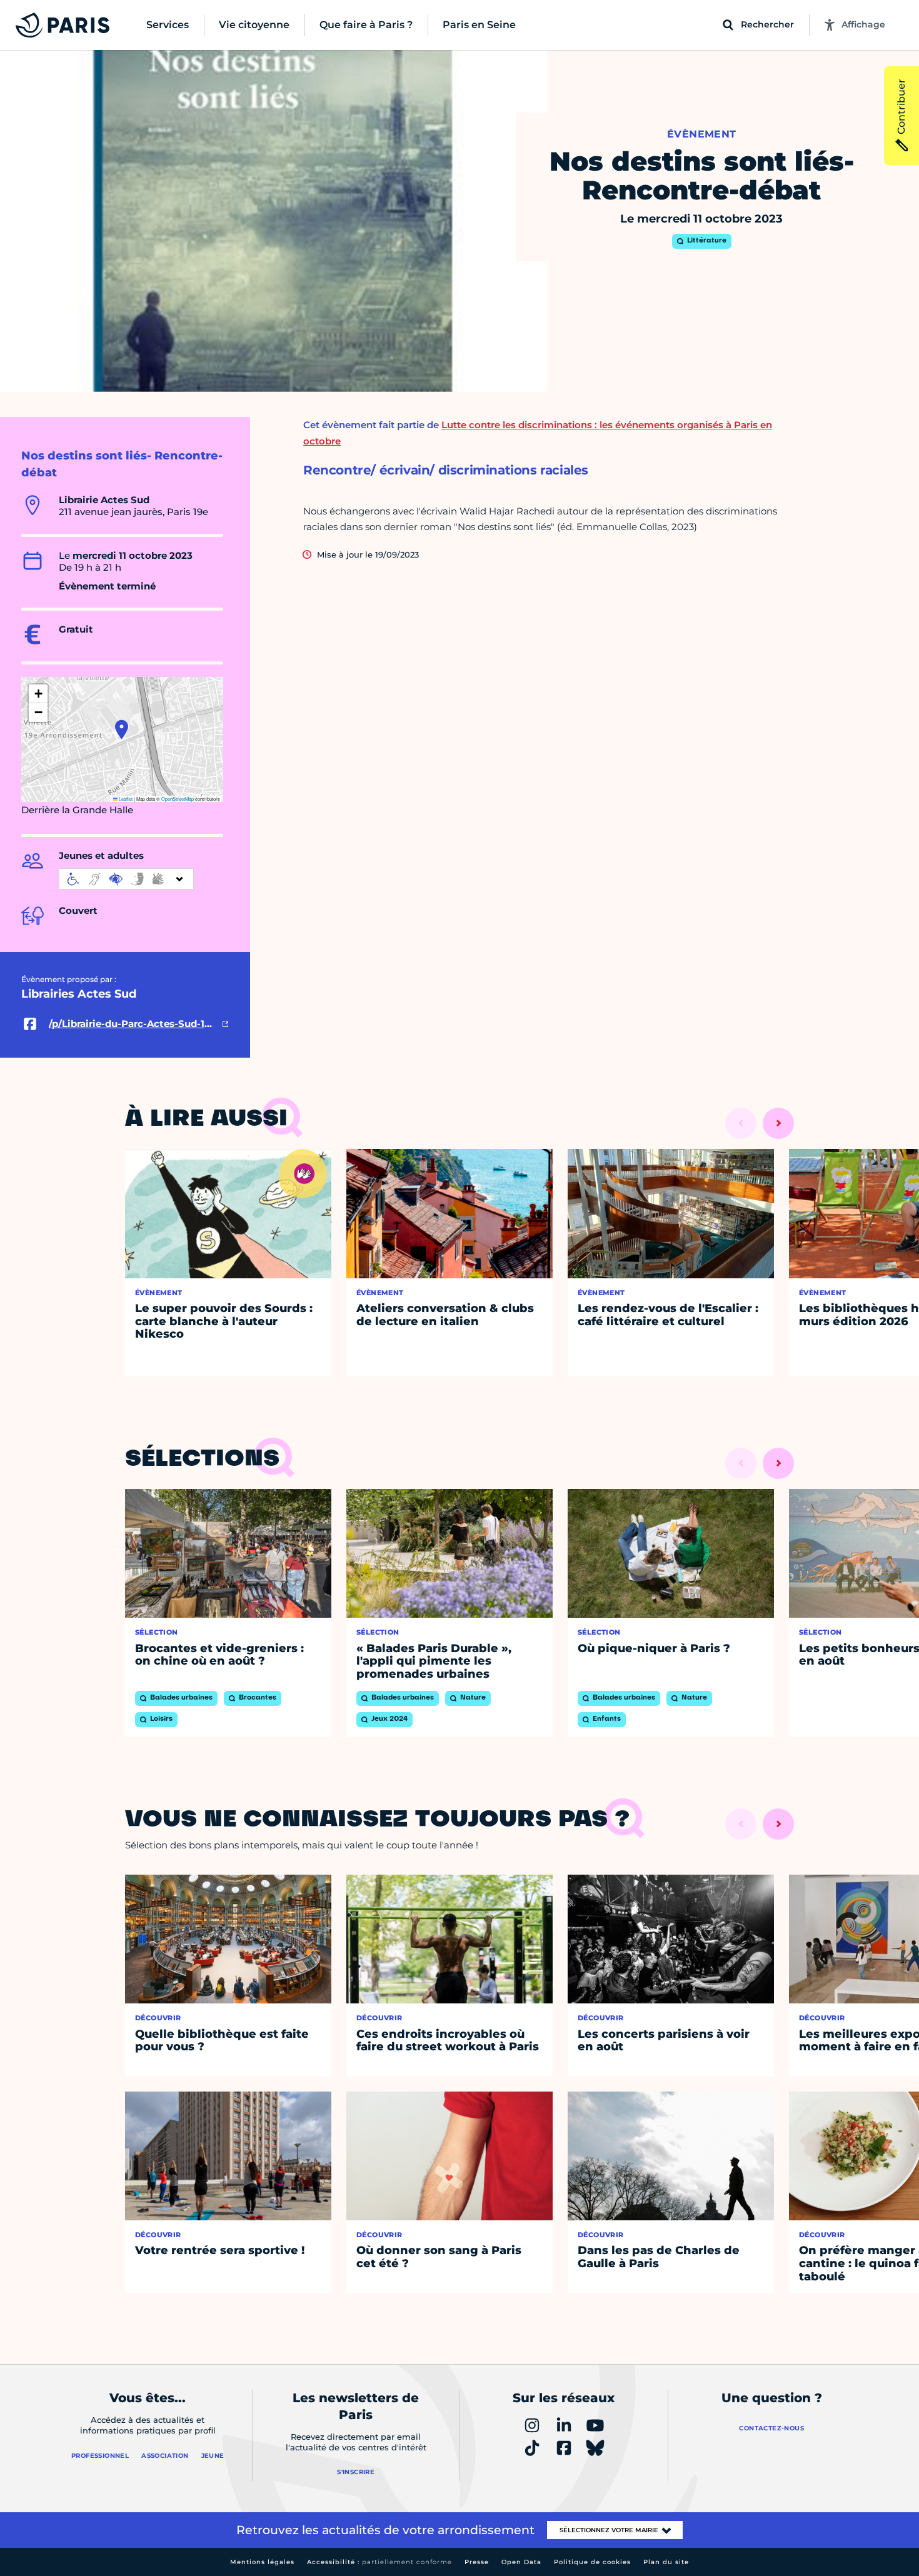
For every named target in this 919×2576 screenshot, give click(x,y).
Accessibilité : (379, 2562)
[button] (122, 729)
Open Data (521, 2562)
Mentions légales (262, 2562)
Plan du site (666, 2562)
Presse (477, 2562)
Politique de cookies (592, 2562)
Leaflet (125, 799)
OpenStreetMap (178, 799)
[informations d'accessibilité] (126, 879)
